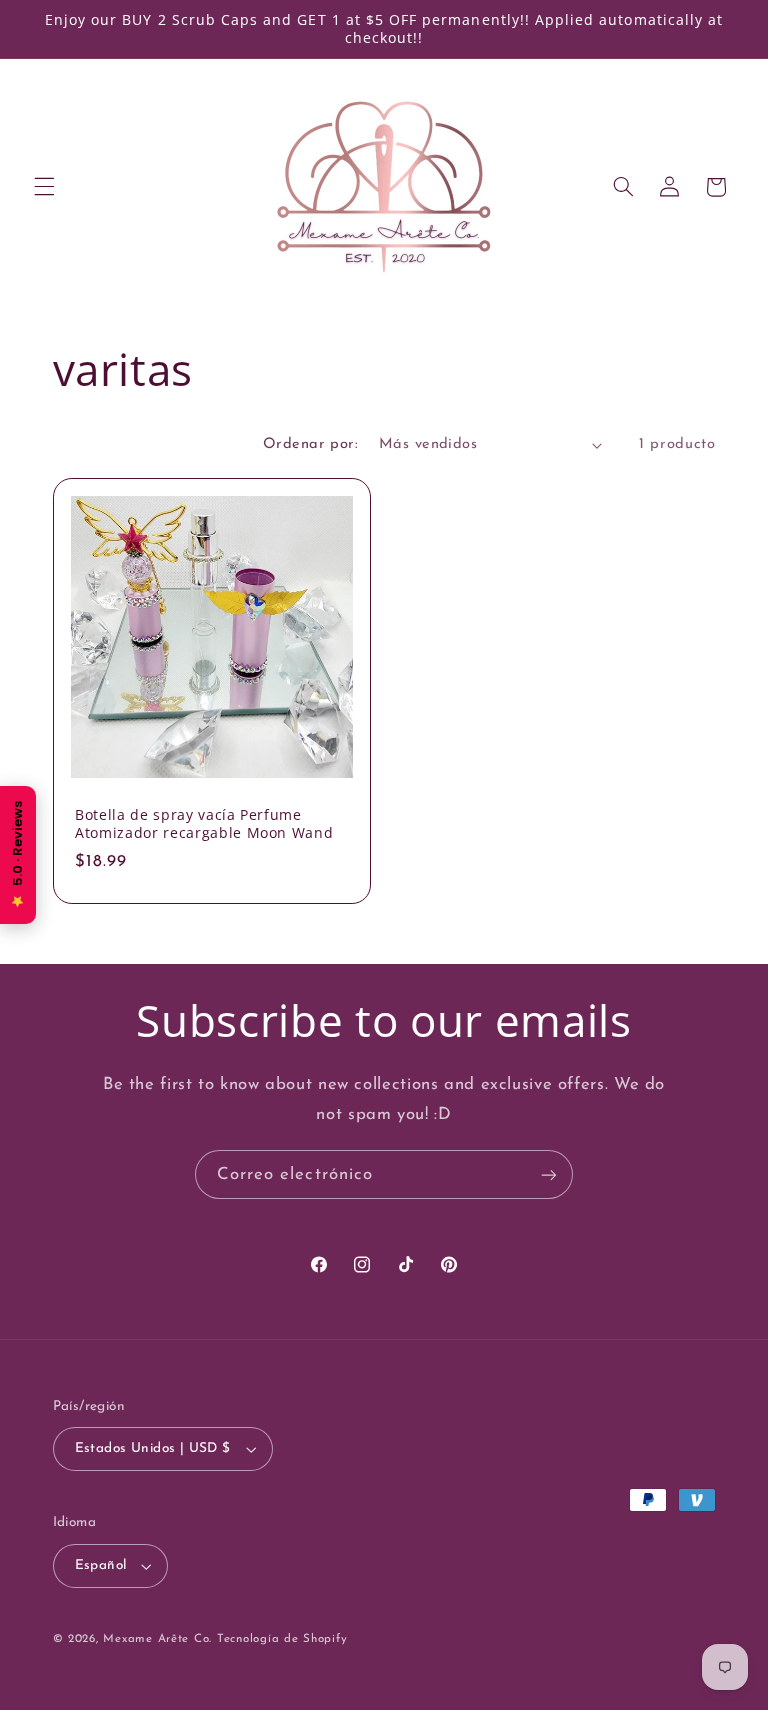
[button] (44, 187)
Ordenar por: (310, 444)
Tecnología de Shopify (282, 1639)
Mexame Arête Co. (157, 1639)
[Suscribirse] (549, 1174)
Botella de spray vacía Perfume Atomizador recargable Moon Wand (204, 824)
